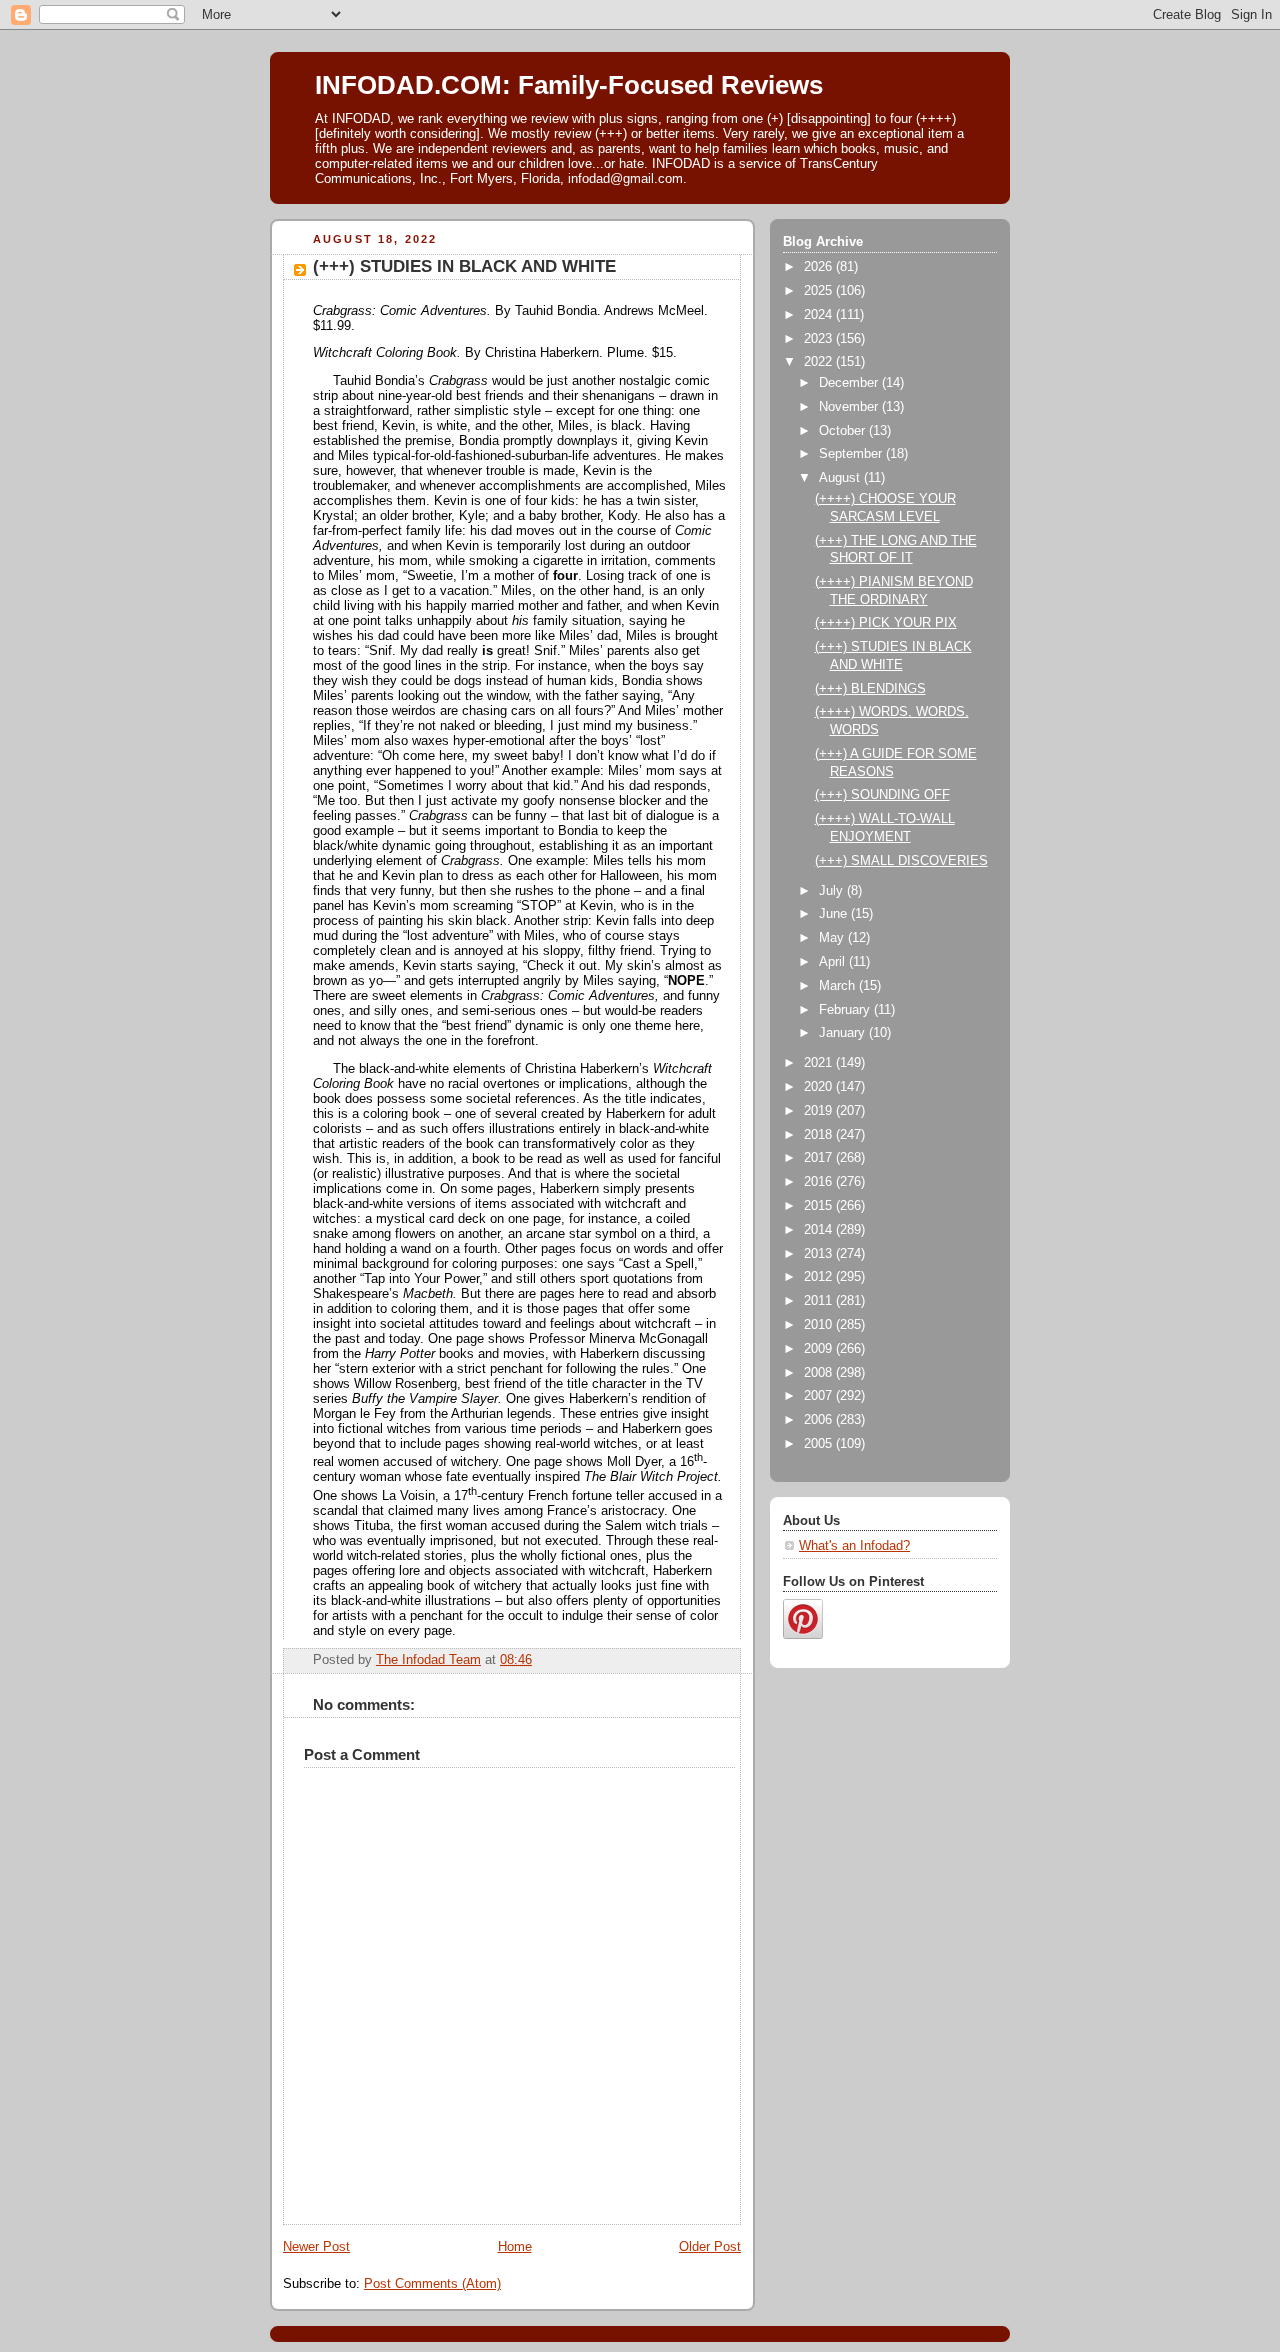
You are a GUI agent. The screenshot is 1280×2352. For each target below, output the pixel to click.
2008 (820, 1373)
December (850, 383)
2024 (820, 315)
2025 (820, 291)
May (833, 938)
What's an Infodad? (854, 1546)
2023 (820, 339)
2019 (820, 1111)
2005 (820, 1444)
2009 (820, 1349)
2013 (820, 1254)
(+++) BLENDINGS (870, 689)
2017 (820, 1158)
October (844, 431)
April (834, 962)
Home (515, 2247)
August (841, 478)
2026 (820, 267)
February (846, 1010)
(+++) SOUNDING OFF (882, 795)
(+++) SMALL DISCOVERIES (901, 861)
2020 (820, 1087)
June (835, 914)
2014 (820, 1230)
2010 (820, 1325)
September (852, 454)
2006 (820, 1420)
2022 (820, 362)
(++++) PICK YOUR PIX (886, 623)
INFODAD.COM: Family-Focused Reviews (569, 85)
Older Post (710, 2247)
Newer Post (316, 2247)
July (833, 891)
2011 (820, 1301)
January (844, 1033)
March (839, 986)
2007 (820, 1396)
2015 (820, 1206)
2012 (820, 1277)
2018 (820, 1135)
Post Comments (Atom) (432, 2284)
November (850, 407)
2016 (820, 1182)
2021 (820, 1063)
